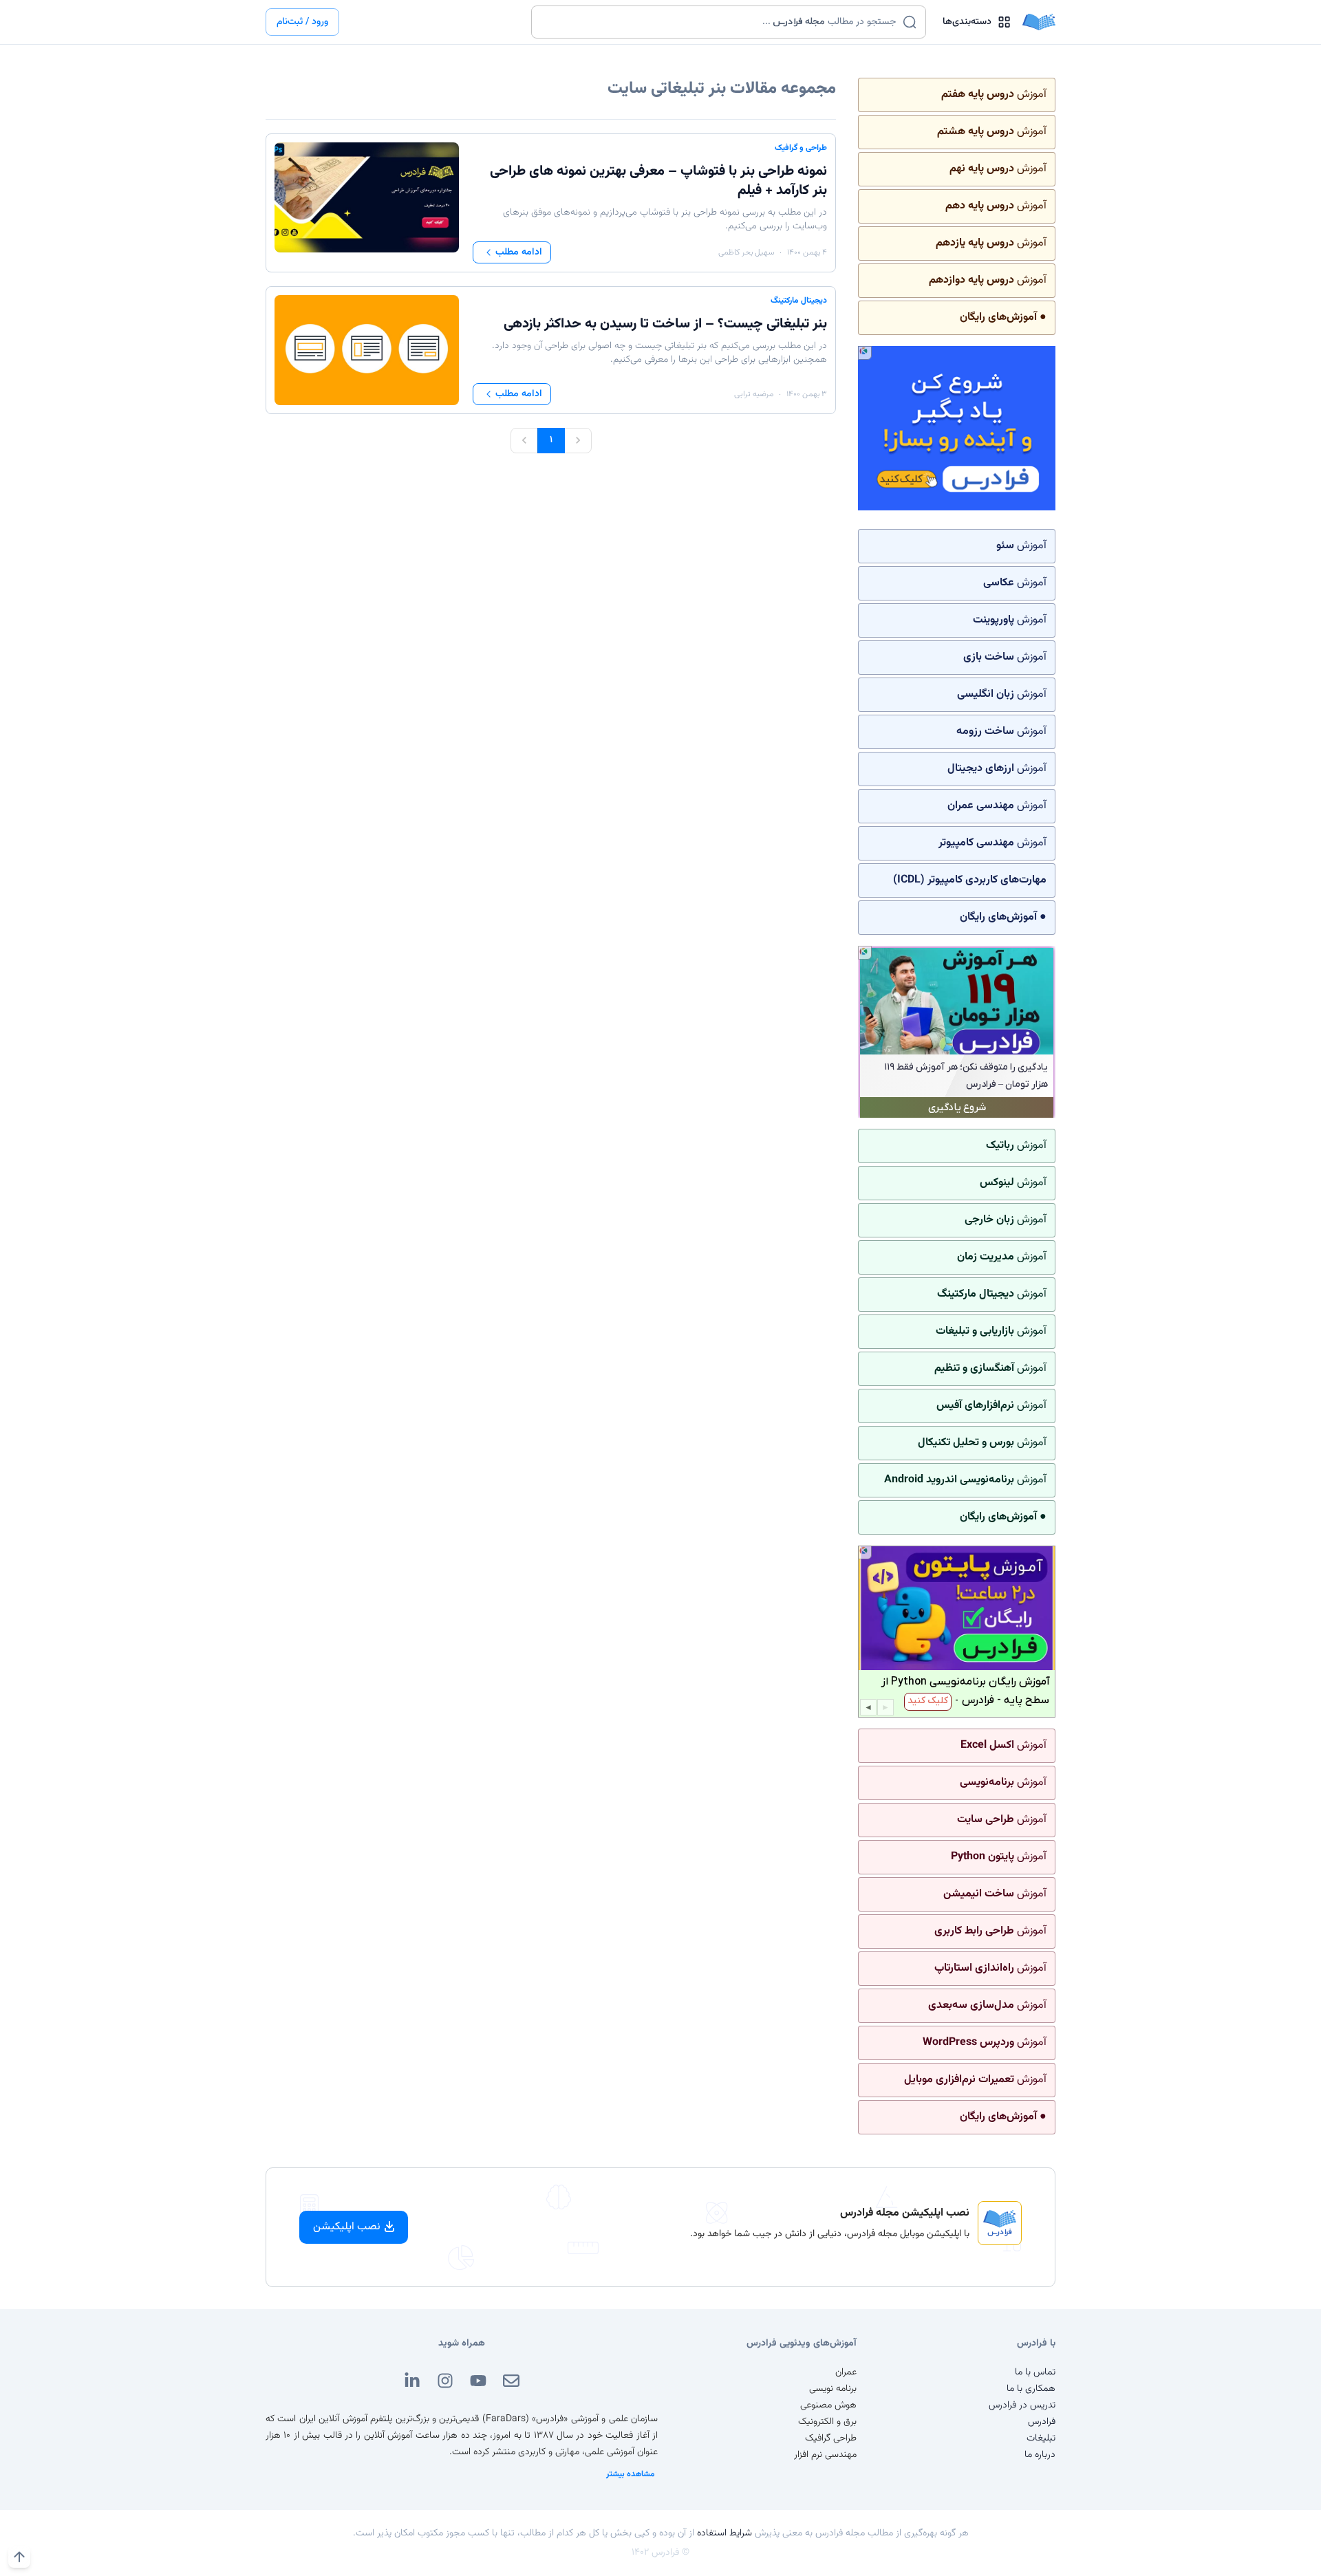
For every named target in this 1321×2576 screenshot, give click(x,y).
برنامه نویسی (833, 2389)
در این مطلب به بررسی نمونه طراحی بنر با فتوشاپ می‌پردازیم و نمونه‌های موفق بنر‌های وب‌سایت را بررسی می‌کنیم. (665, 219)
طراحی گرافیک (831, 2438)
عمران (846, 2372)
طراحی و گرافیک (801, 148)
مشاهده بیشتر (631, 2474)
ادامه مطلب (519, 252)
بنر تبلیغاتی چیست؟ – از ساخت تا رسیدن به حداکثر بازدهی (665, 324)
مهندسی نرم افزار (825, 2455)
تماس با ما (1035, 2372)
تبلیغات (1041, 2438)
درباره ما (1040, 2455)
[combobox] (720, 22)
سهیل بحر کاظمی (746, 252)
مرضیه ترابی (754, 394)
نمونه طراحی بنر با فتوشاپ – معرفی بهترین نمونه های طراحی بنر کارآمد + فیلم (658, 181)
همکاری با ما (1031, 2389)
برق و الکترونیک (827, 2422)
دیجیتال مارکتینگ (799, 301)
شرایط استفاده (724, 2533)
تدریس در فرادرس (1022, 2405)
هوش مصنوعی (828, 2405)
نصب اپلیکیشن (347, 2227)
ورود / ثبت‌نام (302, 22)
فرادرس (1042, 2422)
